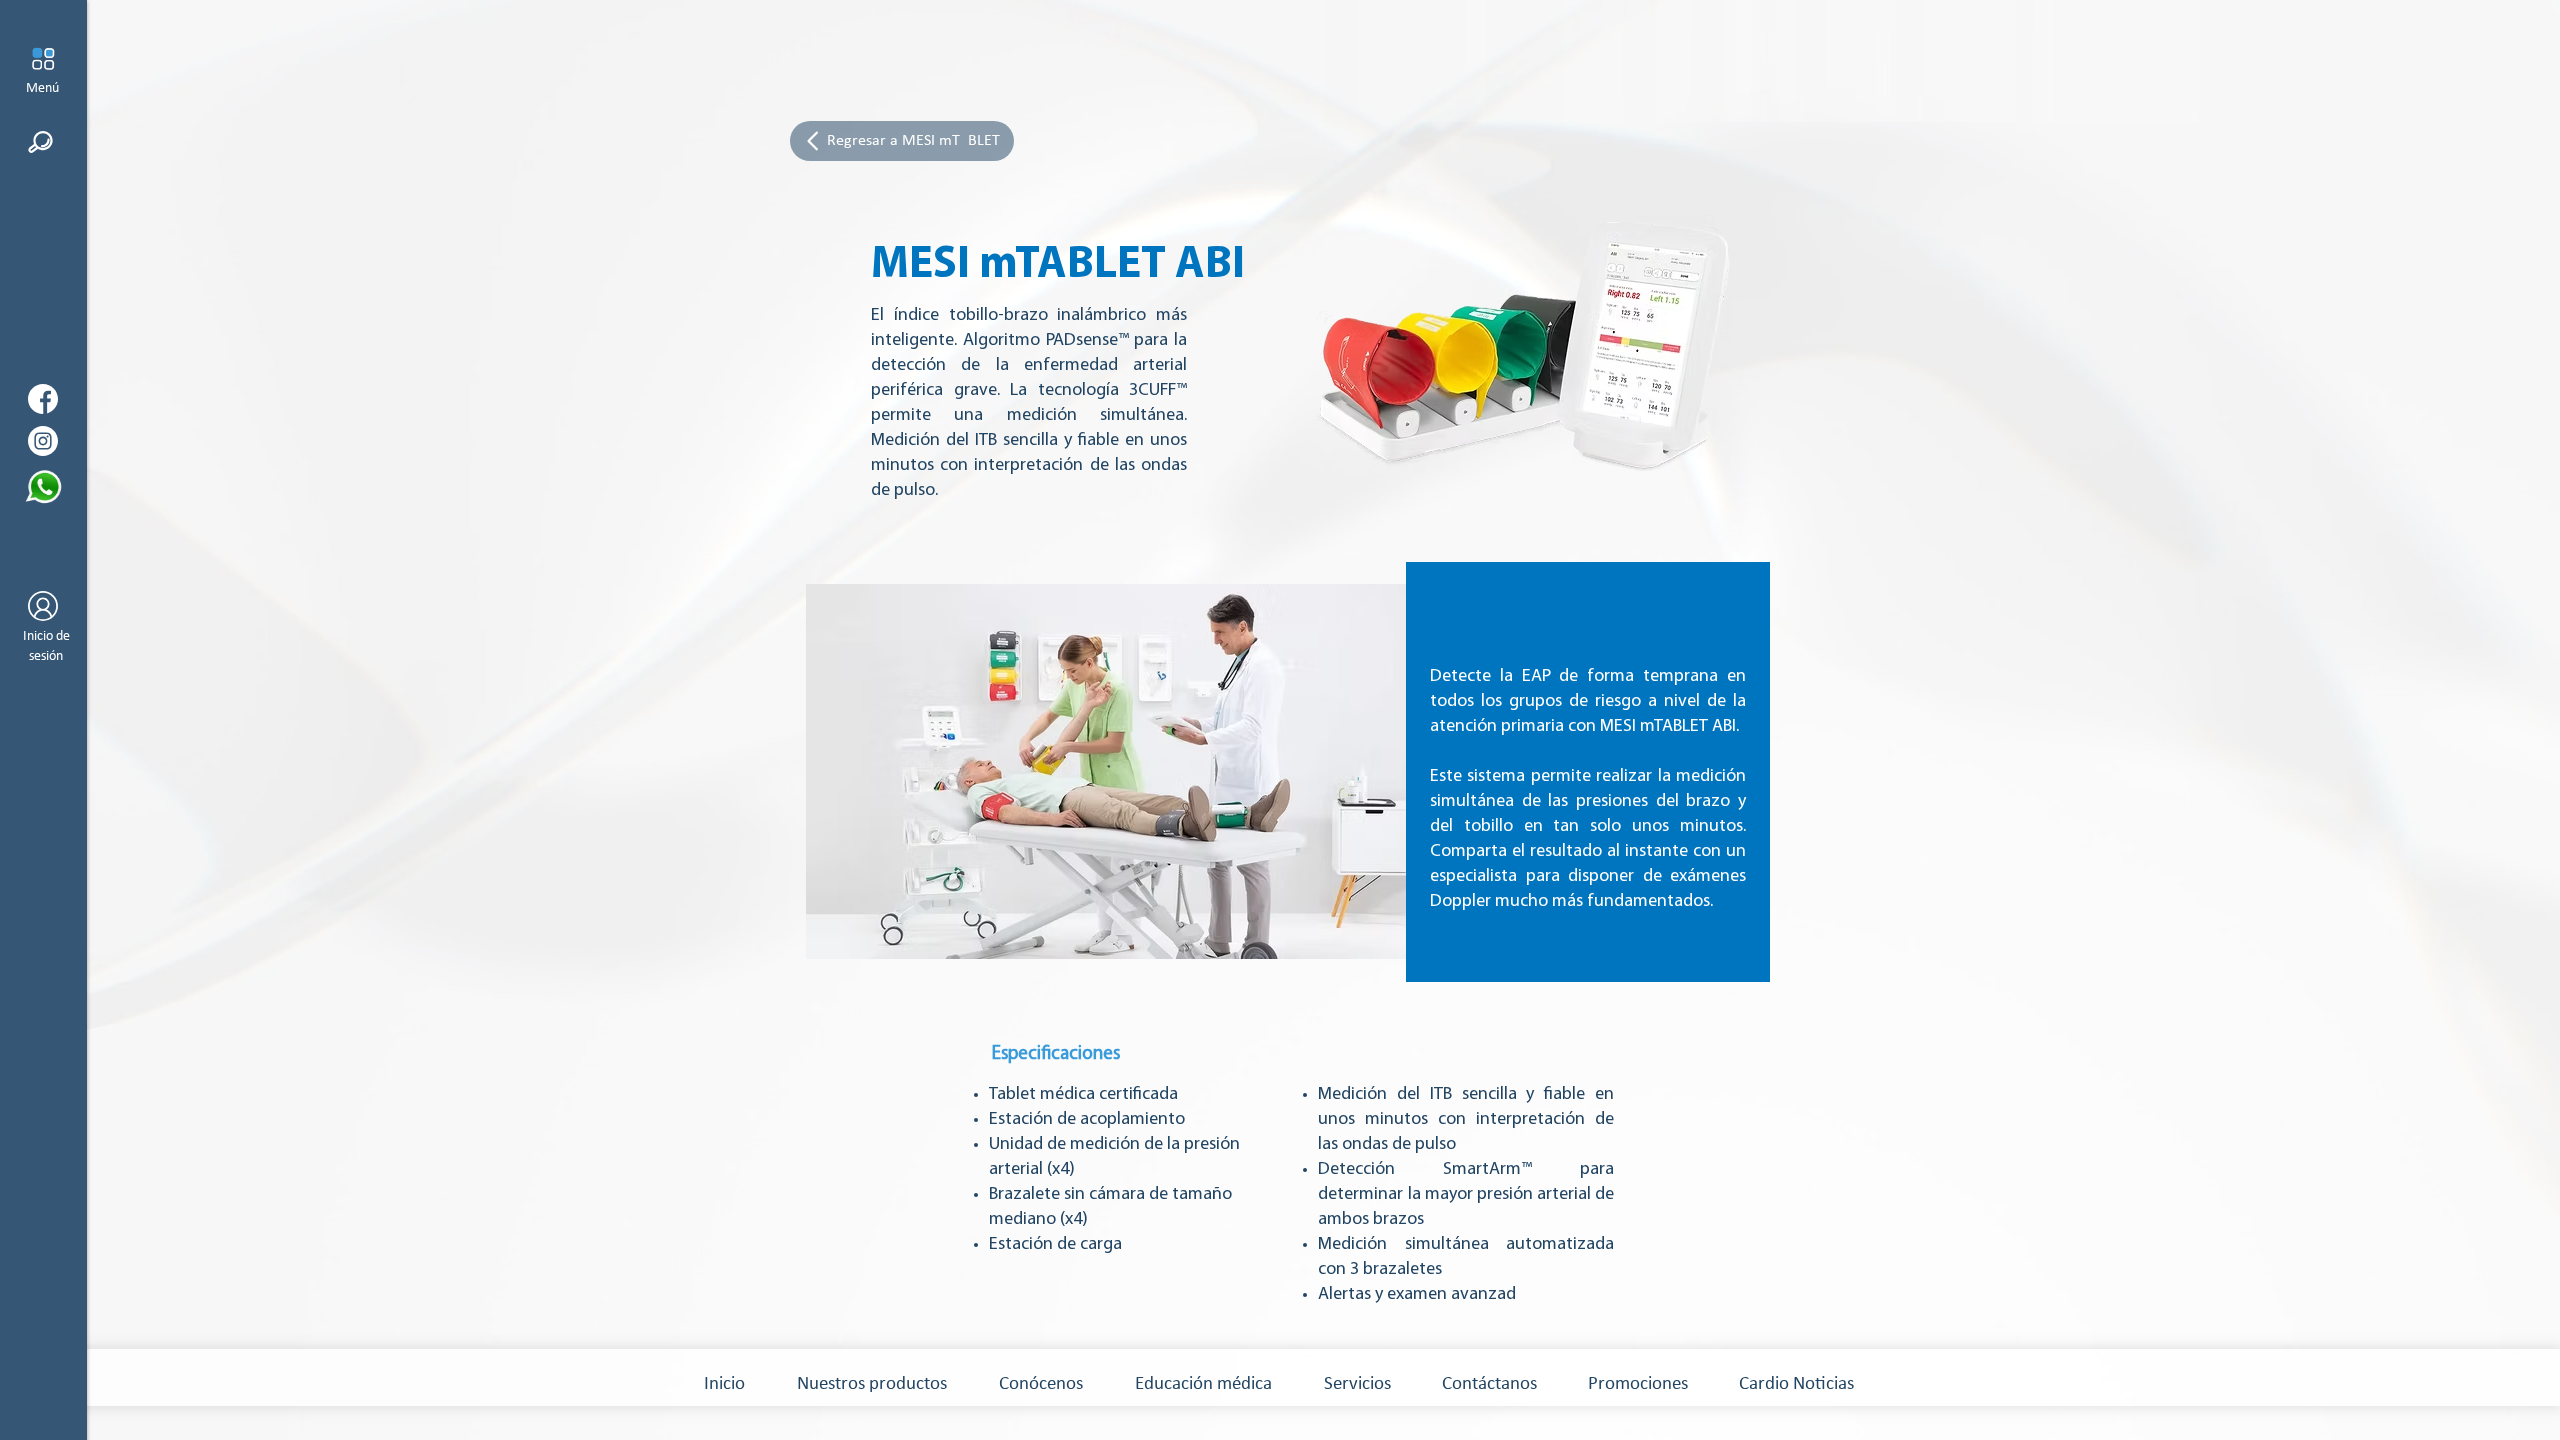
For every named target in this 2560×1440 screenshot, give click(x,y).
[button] (43, 59)
